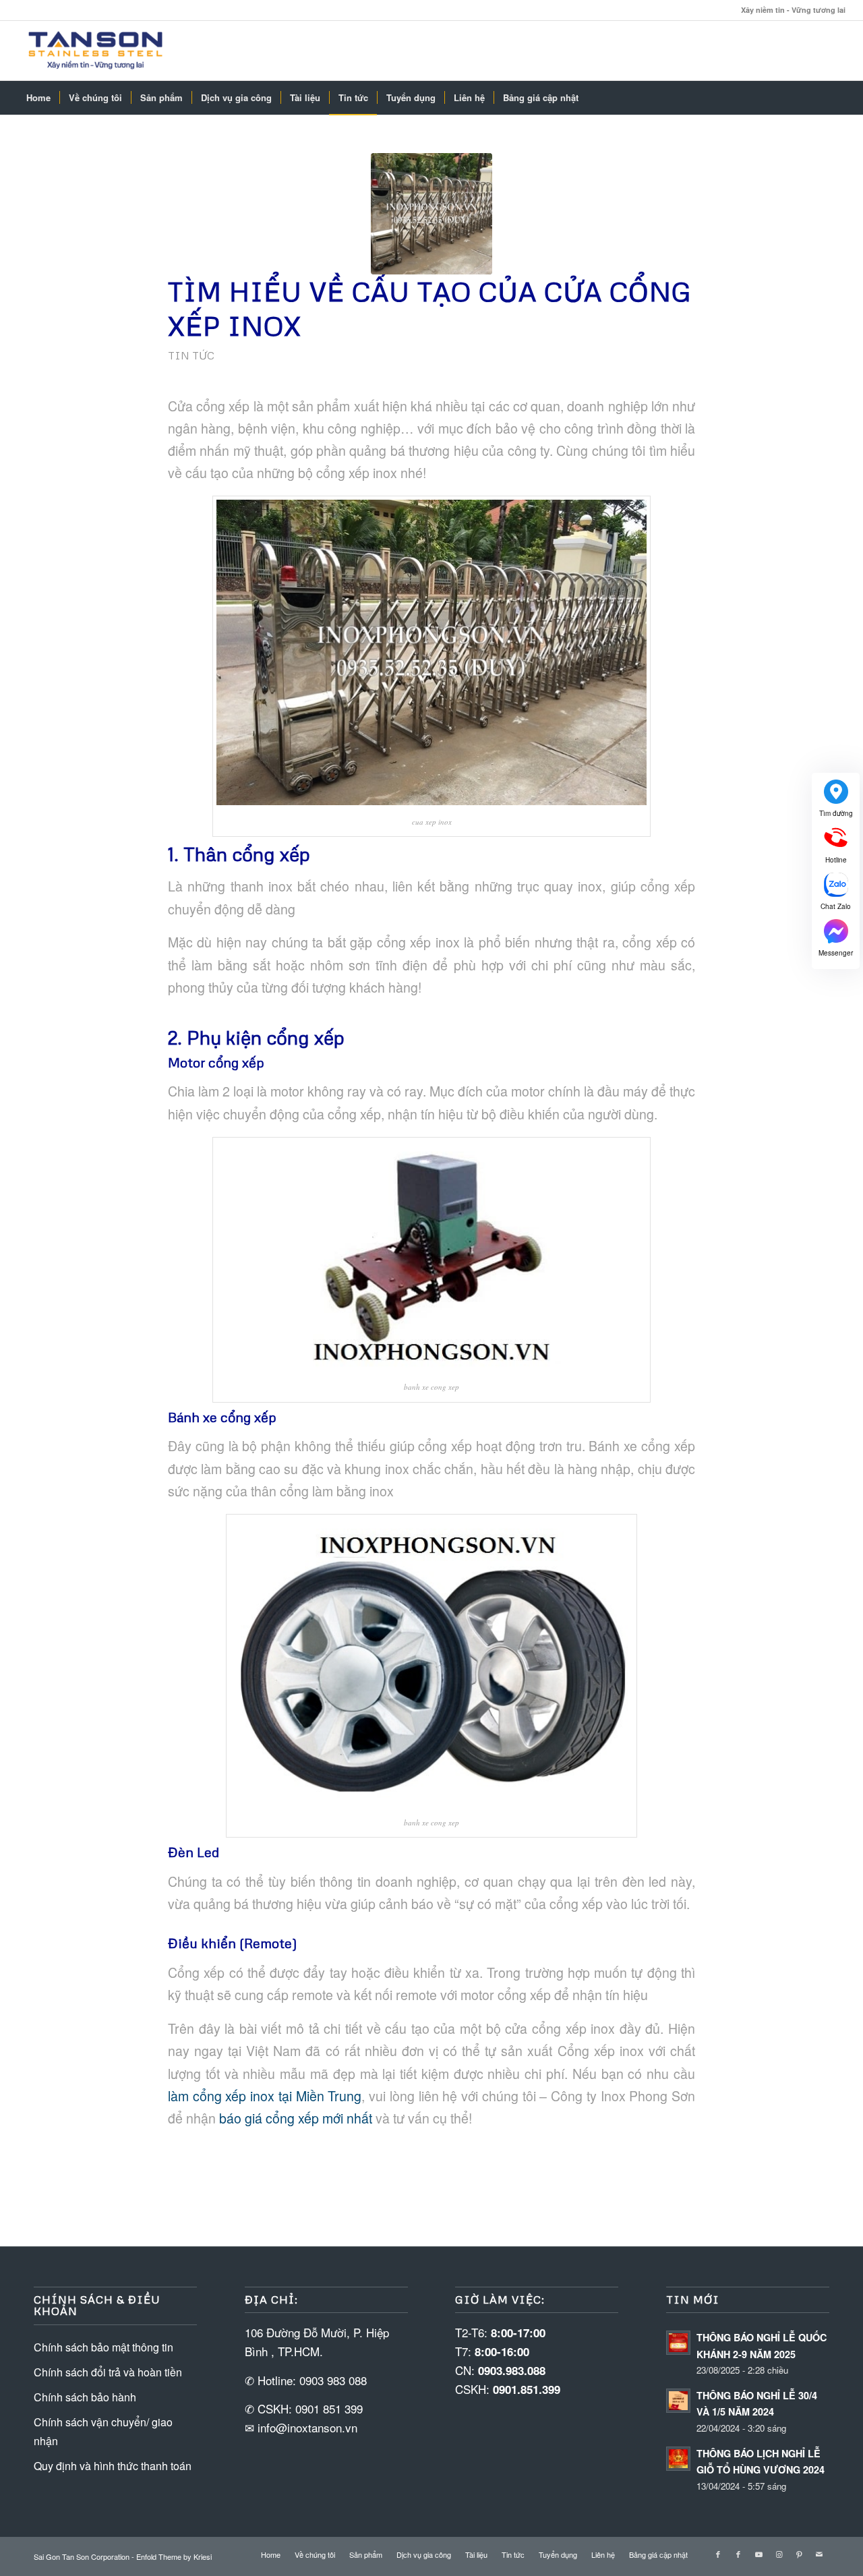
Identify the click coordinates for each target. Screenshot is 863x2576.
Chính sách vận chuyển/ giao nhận (103, 2431)
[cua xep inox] (431, 214)
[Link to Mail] (819, 2554)
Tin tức (191, 355)
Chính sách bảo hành (85, 2397)
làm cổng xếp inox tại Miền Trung (265, 2096)
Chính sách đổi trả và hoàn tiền (108, 2372)
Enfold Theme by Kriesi (174, 2556)
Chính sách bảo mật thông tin (103, 2347)
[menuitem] (38, 98)
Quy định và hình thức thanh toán (113, 2466)
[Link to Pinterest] (799, 2554)
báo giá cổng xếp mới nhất (296, 2118)
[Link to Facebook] (718, 2554)
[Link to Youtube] (758, 2554)
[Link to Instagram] (779, 2554)
